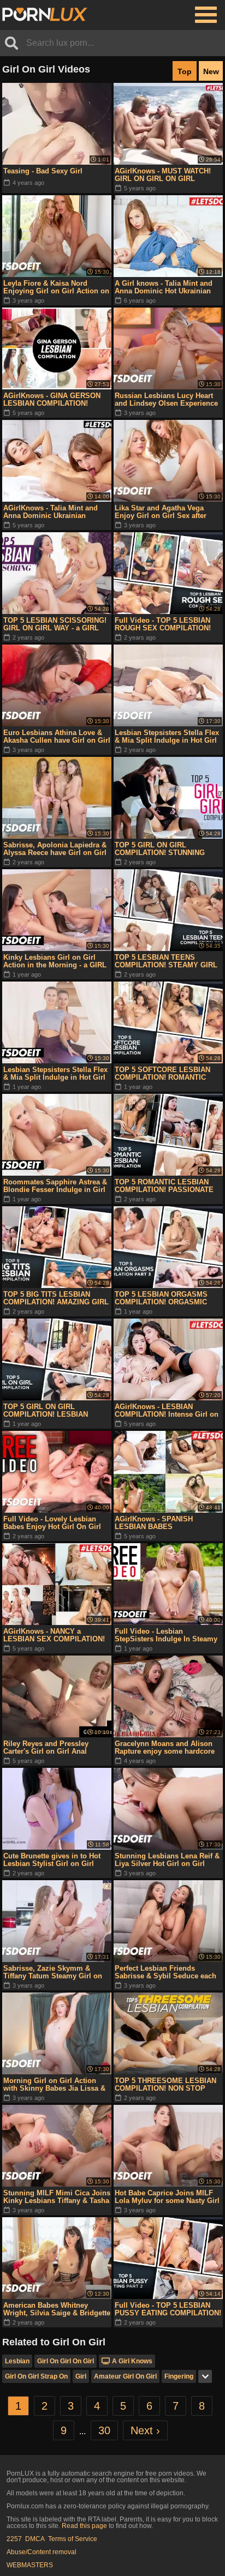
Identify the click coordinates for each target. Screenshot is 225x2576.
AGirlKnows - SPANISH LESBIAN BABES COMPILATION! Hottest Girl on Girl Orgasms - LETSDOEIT (166, 1523)
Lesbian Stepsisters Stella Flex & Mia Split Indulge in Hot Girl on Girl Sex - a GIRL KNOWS (167, 737)
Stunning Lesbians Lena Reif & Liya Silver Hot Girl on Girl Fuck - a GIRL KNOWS (167, 1860)
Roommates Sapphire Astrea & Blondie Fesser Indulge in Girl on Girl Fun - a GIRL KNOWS (55, 1186)
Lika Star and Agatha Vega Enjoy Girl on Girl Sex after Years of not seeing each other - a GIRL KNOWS (168, 512)
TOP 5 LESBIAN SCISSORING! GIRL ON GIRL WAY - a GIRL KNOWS (55, 624)
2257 (14, 2539)
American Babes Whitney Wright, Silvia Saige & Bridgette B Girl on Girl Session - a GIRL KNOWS (57, 2309)
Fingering (179, 2376)
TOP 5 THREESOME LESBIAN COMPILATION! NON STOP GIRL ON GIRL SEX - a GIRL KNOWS (165, 2085)
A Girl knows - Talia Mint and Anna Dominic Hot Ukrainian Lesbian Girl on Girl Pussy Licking (164, 287)
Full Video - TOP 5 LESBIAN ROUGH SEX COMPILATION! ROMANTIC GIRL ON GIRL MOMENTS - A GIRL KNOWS (163, 624)
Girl (81, 2376)
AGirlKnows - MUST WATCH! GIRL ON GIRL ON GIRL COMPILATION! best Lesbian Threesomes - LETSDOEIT (163, 175)
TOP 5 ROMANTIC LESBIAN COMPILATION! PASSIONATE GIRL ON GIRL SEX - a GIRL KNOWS (164, 1186)
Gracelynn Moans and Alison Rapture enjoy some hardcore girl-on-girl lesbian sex (165, 1748)
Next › (145, 2430)
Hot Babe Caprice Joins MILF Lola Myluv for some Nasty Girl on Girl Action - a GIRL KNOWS (168, 2197)
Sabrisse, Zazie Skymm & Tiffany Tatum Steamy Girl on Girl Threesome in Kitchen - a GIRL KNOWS (53, 1972)
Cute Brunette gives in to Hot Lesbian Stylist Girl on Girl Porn (52, 1860)
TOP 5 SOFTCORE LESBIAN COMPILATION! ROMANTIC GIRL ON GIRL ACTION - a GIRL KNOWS (168, 1074)
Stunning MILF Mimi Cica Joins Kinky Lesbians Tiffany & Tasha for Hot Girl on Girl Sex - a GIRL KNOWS (57, 2197)
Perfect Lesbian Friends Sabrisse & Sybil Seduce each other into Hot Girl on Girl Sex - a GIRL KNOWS (168, 1972)
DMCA (35, 2539)
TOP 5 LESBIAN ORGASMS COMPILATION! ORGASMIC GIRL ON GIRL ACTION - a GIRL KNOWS (168, 1298)
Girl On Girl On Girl (66, 2361)
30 (104, 2430)
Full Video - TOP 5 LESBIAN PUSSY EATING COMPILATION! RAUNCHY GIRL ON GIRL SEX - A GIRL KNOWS (168, 2309)
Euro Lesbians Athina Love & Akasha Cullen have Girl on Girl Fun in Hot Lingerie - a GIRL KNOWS (57, 737)
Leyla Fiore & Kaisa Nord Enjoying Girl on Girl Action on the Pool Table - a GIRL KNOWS (57, 287)
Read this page (84, 2526)
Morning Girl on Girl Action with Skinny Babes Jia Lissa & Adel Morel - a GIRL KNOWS (54, 2085)
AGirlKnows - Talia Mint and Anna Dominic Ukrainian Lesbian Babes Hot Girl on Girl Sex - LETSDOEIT (55, 512)
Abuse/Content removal (42, 2552)
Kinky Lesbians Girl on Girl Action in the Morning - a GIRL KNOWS (55, 961)
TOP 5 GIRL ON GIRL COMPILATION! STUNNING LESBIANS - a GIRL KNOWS (162, 849)
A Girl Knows (132, 2361)
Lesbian (17, 2361)
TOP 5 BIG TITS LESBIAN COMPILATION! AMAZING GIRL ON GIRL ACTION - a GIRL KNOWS (56, 1298)
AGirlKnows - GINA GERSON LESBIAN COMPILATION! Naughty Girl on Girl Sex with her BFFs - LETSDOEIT (53, 400)
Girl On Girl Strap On (36, 2376)
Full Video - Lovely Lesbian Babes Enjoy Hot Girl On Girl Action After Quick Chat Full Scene (52, 1523)
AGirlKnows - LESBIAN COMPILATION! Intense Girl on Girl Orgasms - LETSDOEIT (167, 1411)
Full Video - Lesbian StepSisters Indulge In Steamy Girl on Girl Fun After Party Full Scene (168, 1635)
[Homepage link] (45, 15)
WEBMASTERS (30, 2565)
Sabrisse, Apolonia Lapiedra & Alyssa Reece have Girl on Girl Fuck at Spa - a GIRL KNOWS (55, 849)
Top (185, 71)
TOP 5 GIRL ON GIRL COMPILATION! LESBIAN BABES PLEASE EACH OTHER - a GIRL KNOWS (55, 1411)
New (211, 71)
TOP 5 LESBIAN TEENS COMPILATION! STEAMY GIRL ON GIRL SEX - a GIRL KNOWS (167, 961)
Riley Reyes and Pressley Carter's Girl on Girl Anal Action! (46, 1748)
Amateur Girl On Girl (125, 2376)
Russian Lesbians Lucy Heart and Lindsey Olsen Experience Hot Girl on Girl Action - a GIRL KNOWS (167, 400)
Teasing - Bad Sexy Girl (43, 171)
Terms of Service (73, 2539)
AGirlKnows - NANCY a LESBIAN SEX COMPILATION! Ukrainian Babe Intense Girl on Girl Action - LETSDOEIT (55, 1635)
